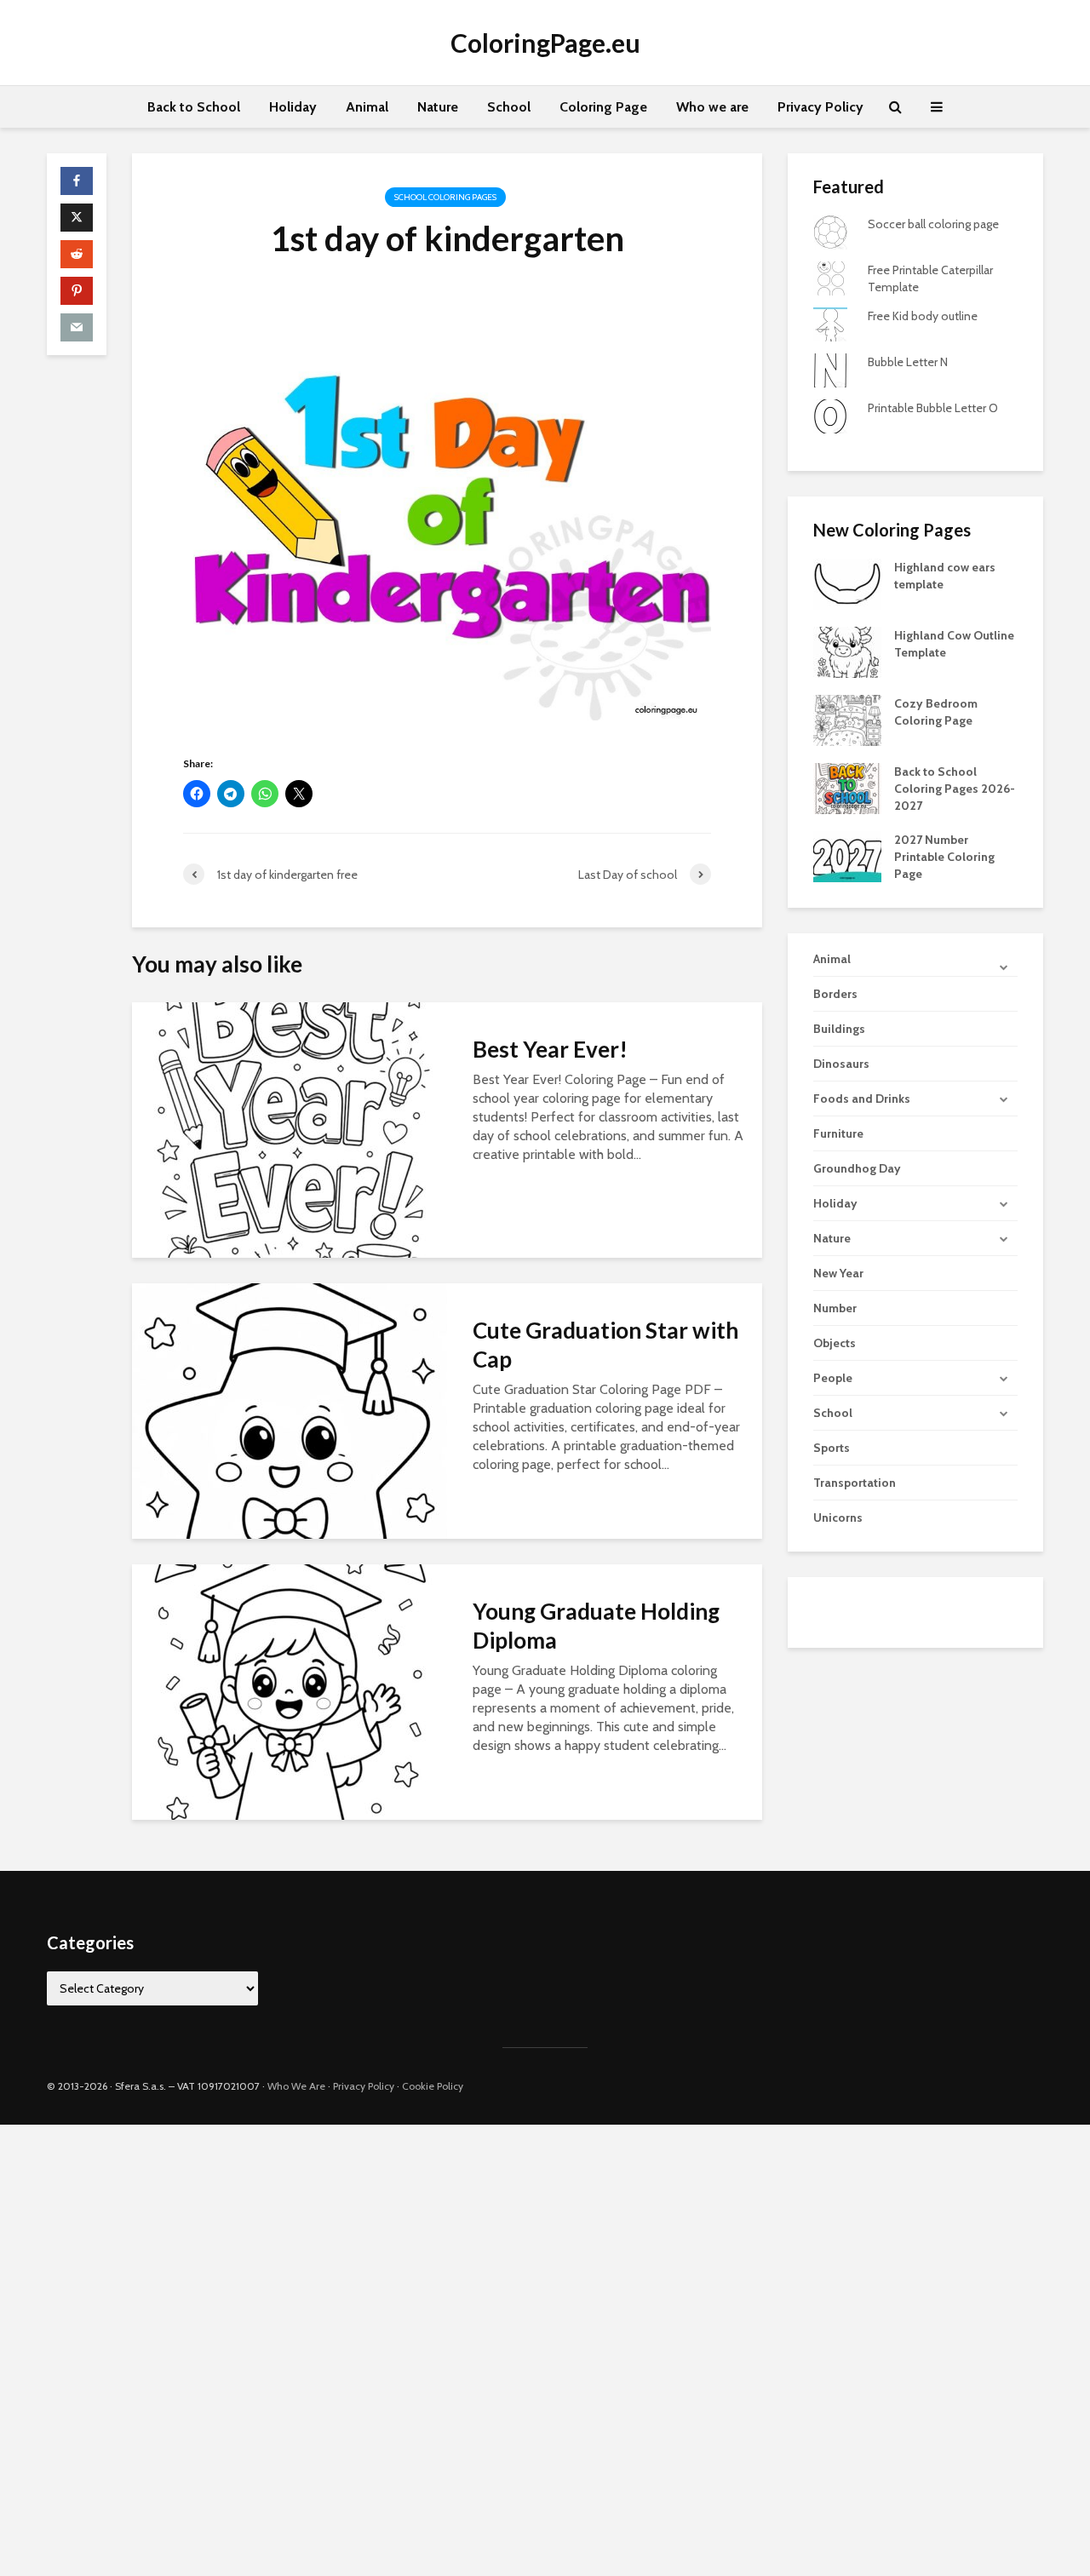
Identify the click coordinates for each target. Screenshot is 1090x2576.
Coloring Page (603, 107)
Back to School (194, 107)
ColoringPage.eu (545, 43)
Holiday (293, 107)
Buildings (839, 1029)
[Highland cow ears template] (847, 582)
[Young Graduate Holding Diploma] (290, 1691)
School (509, 107)
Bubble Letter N (908, 362)
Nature (438, 107)
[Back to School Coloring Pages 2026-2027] (847, 787)
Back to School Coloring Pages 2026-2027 (955, 789)
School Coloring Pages (445, 197)
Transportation (855, 1483)
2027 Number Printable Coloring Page (944, 857)
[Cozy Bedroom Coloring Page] (847, 719)
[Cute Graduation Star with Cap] (290, 1410)
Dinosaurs (841, 1064)
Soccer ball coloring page (933, 224)
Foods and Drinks (862, 1099)
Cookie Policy (433, 2086)
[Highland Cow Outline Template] (847, 651)
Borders (835, 994)
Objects (835, 1343)
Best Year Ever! (550, 1049)
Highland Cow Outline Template (954, 644)
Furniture (838, 1133)
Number (835, 1308)
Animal (367, 107)
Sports (832, 1448)
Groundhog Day (857, 1168)
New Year (838, 1273)
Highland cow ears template (945, 576)
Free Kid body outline (923, 316)
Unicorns (838, 1517)
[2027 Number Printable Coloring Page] (847, 855)
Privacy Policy (820, 107)
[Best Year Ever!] (290, 1129)
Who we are (712, 107)
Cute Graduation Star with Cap (605, 1345)
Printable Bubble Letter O (933, 408)
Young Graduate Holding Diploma (596, 1626)
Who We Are (296, 2086)
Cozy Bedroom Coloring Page (936, 712)
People (833, 1378)
